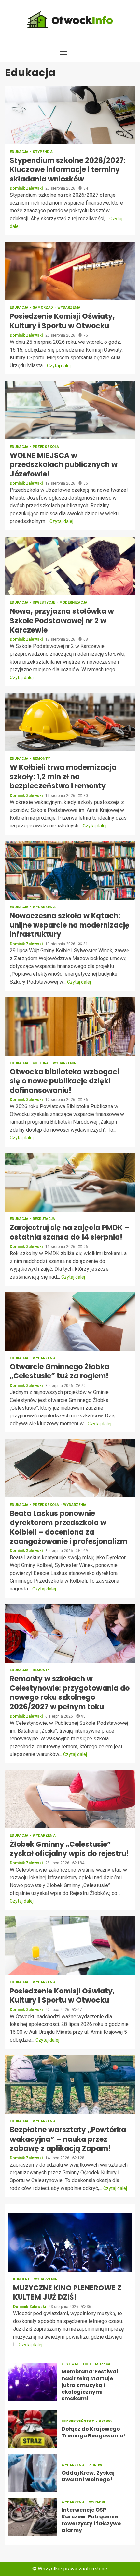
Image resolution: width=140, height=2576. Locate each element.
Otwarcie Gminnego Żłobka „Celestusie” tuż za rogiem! (70, 1322)
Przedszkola (46, 447)
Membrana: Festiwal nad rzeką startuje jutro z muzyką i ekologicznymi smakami (32, 2382)
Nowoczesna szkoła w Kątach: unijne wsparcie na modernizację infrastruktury (70, 870)
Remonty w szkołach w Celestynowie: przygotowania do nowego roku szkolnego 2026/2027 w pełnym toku (70, 1633)
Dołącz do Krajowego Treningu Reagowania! (32, 2429)
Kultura (41, 1063)
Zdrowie (97, 2465)
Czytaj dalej (59, 366)
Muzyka (103, 2364)
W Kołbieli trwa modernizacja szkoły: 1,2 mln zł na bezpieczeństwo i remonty (70, 722)
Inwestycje (44, 603)
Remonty (41, 759)
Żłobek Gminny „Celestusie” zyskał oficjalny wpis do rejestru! (70, 1799)
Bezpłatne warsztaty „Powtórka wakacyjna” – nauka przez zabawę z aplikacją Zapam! (70, 2085)
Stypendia (43, 152)
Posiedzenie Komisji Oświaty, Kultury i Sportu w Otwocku (70, 271)
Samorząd (43, 308)
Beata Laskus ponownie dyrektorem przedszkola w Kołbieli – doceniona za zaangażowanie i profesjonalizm (70, 1468)
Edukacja (20, 152)
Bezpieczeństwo (78, 2421)
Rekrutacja (44, 1219)
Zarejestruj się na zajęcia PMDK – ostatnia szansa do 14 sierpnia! (70, 1182)
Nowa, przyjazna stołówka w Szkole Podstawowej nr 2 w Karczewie (70, 566)
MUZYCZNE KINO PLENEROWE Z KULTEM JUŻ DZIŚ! (70, 2243)
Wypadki (97, 2502)
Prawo (105, 2421)
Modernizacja (73, 603)
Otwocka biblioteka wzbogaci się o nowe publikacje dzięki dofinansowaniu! (70, 1026)
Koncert (22, 2279)
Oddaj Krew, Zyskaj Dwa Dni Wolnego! (32, 2473)
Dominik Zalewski (27, 188)
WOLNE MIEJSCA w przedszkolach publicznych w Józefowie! (70, 410)
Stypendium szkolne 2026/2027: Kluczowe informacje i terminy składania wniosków (70, 115)
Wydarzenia (69, 308)
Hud (87, 2364)
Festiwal (71, 2364)
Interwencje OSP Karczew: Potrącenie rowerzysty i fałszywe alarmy (32, 2517)
